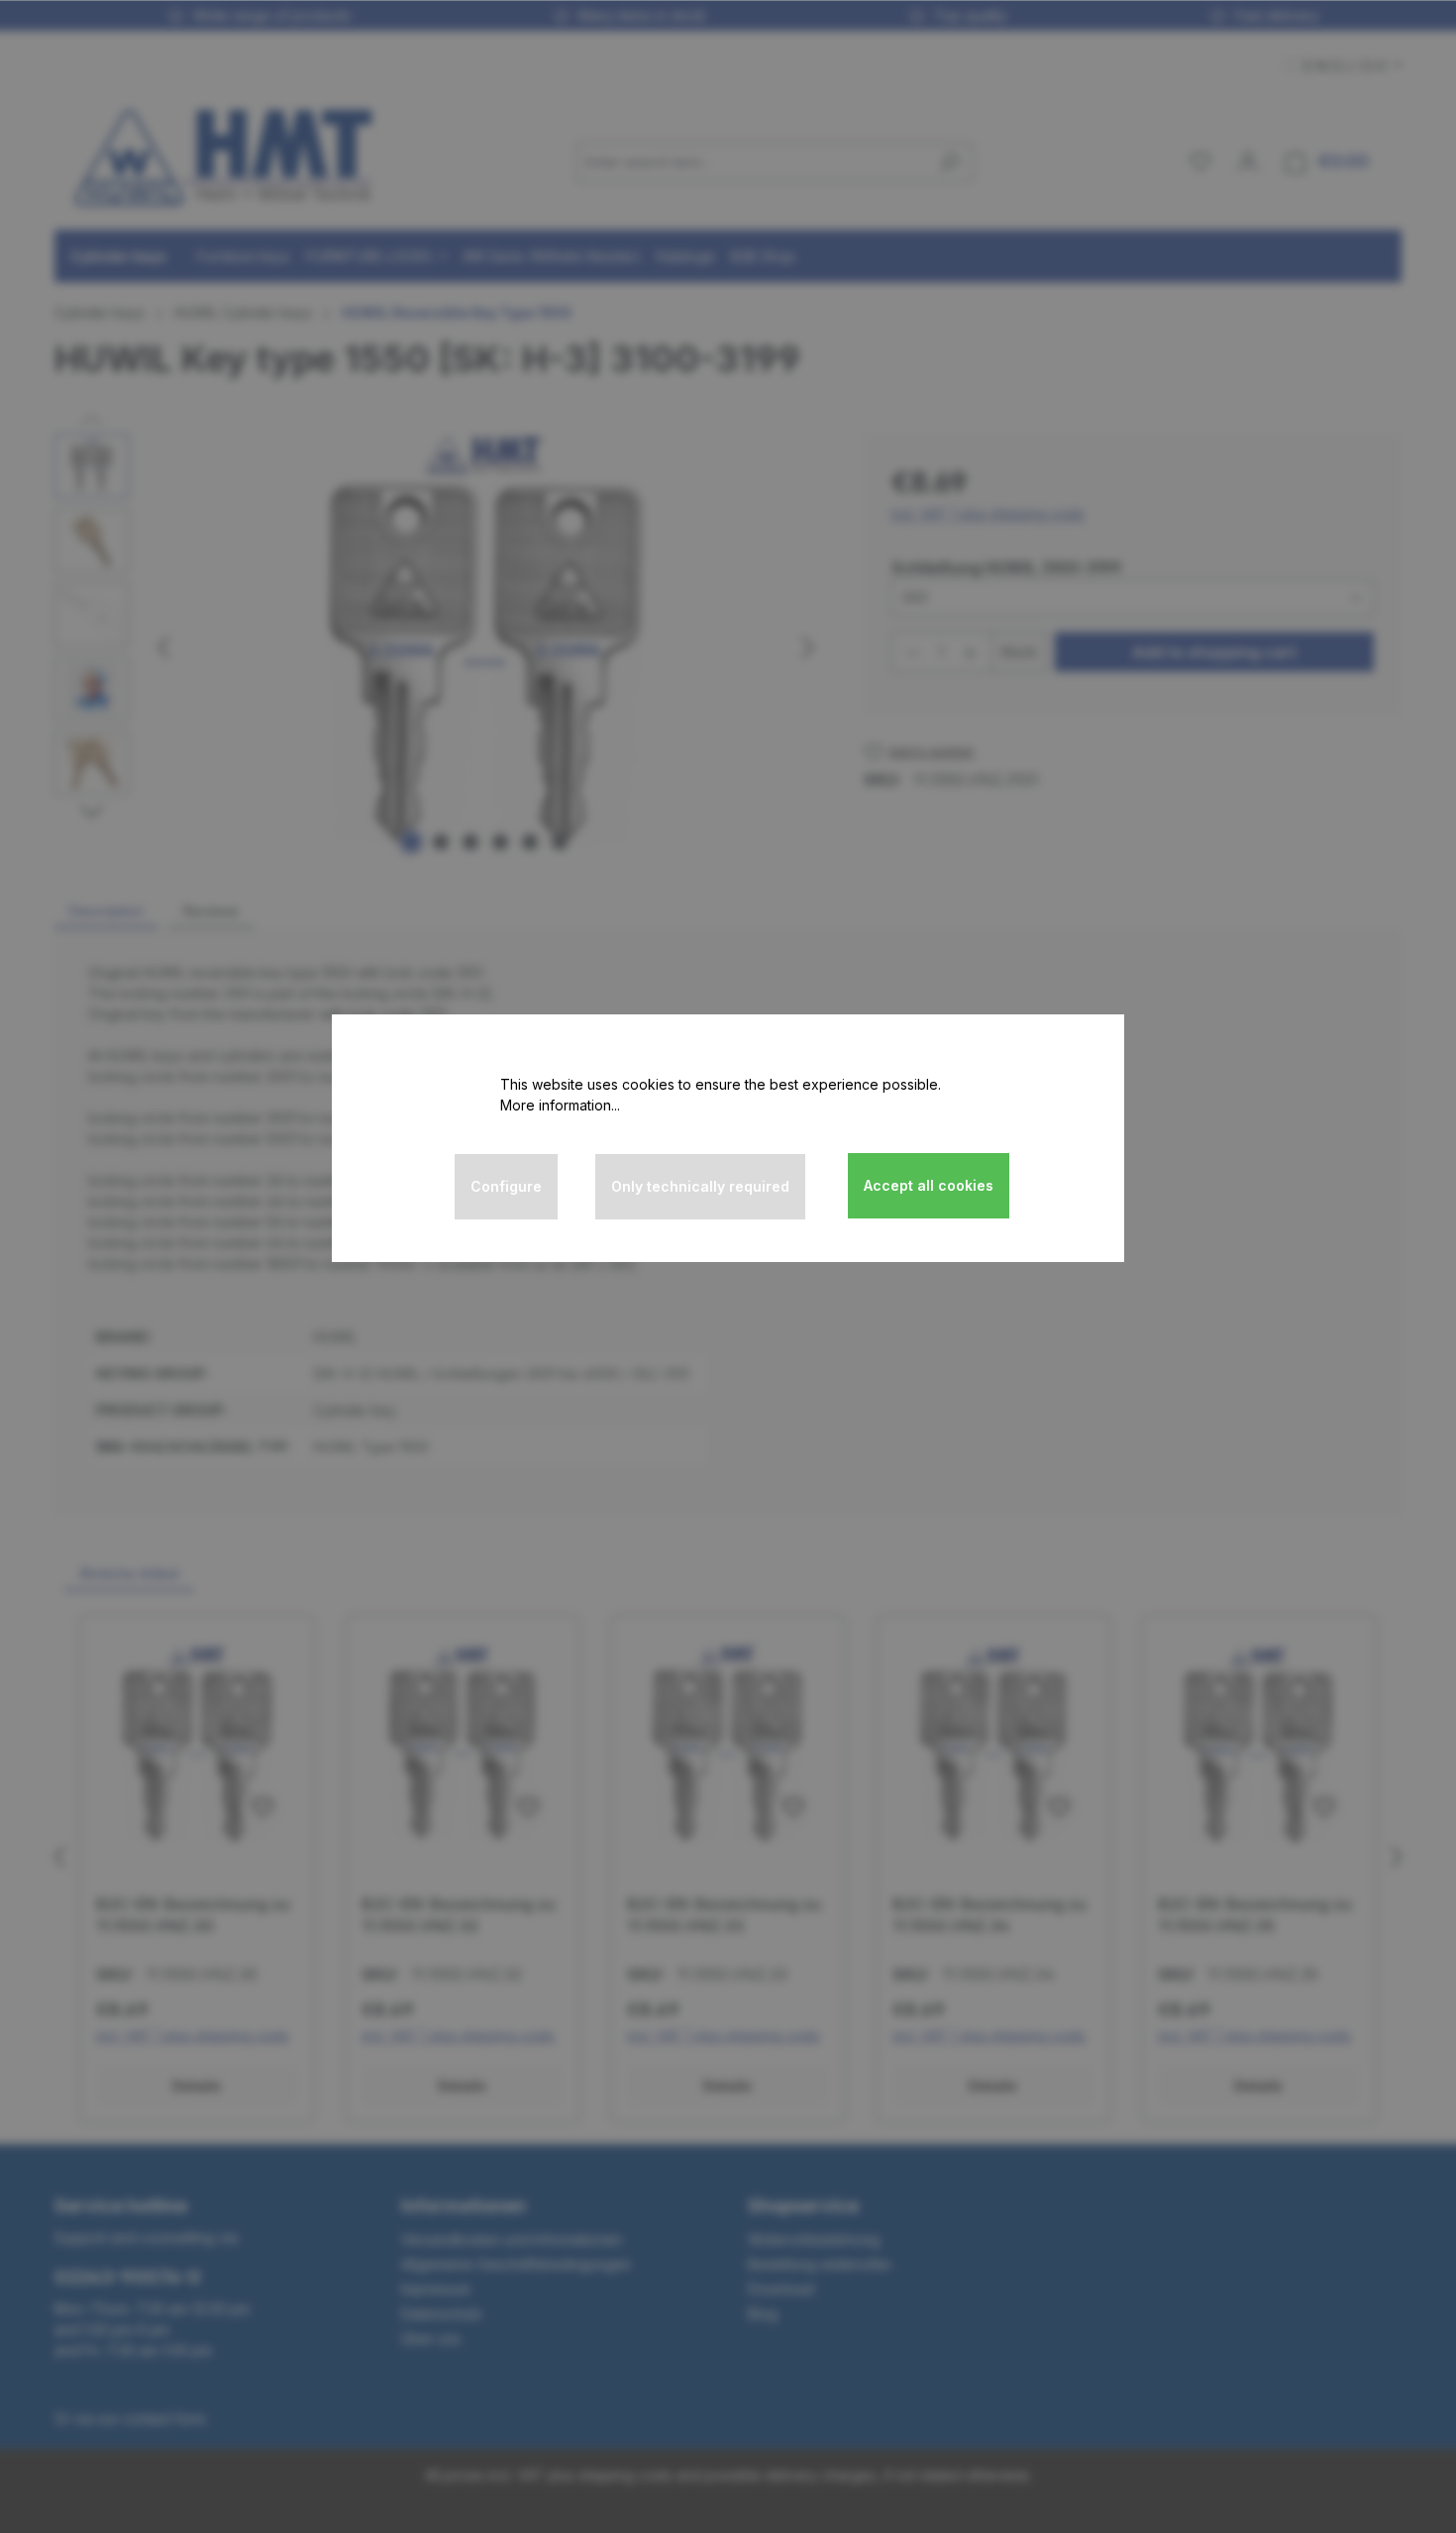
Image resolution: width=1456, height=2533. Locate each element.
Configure (506, 1186)
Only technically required (700, 1186)
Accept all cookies (929, 1185)
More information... (560, 1105)
